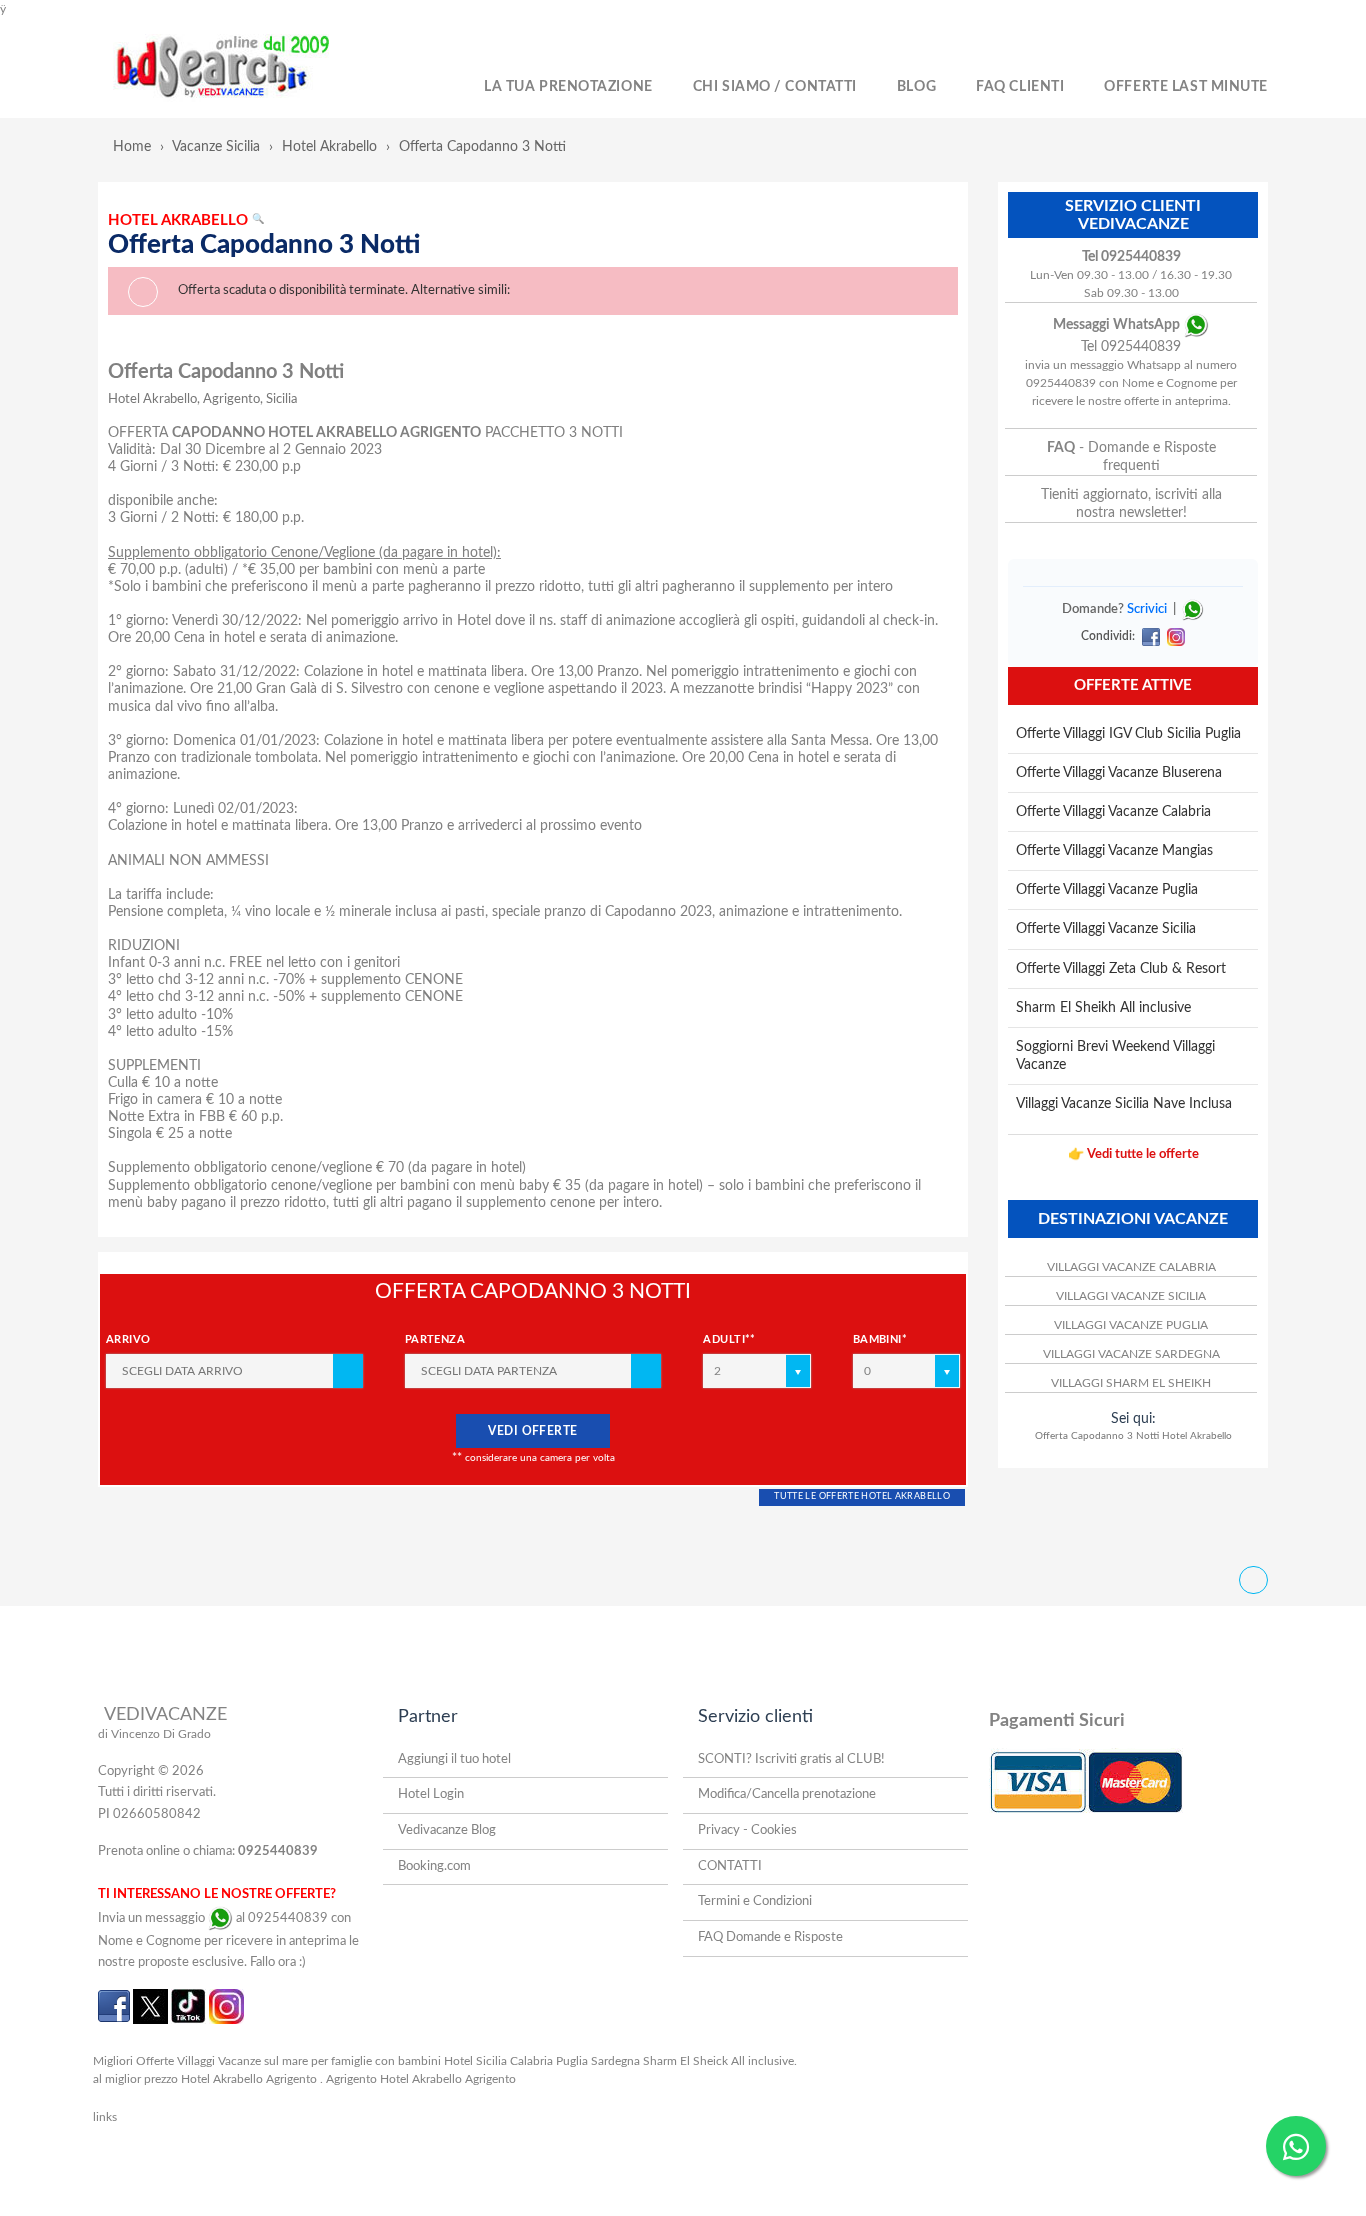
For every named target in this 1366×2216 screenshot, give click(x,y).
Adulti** (729, 1339)
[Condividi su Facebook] (1150, 636)
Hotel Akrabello (329, 147)
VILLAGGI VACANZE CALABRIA (1131, 1267)
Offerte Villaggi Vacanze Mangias (1114, 851)
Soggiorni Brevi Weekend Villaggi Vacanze (1115, 1056)
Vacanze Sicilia (216, 147)
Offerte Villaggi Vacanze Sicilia (1106, 929)
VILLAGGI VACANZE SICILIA (1131, 1296)
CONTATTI (730, 1866)
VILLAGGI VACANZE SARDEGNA (1131, 1354)
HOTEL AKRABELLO (186, 220)
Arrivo (128, 1339)
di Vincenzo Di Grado (154, 1734)
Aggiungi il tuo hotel (454, 1759)
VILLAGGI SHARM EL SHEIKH (1131, 1383)
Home (132, 147)
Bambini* (880, 1339)
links (105, 2117)
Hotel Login (431, 1794)
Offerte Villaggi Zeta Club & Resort (1121, 969)
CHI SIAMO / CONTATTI (775, 87)
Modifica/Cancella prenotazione (787, 1794)
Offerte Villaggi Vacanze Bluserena (1119, 773)
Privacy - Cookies (747, 1830)
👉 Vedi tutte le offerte (1133, 1154)
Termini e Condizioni (755, 1901)
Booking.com (434, 1866)
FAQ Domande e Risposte (770, 1937)
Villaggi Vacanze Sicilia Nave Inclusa (1124, 1104)
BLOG (916, 87)
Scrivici (1147, 609)
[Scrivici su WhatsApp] (1193, 609)
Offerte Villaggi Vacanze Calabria (1113, 812)
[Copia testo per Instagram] (1174, 636)
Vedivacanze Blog (447, 1830)
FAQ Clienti (1020, 87)
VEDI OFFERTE (533, 1431)
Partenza (435, 1339)
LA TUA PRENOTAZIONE (568, 87)
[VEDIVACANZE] (245, 68)
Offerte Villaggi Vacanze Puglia (1107, 890)
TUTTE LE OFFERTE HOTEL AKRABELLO (862, 1496)
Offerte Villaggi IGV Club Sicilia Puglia (1128, 734)
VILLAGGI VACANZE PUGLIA (1131, 1325)
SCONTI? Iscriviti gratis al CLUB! (791, 1759)
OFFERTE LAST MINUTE (1186, 87)
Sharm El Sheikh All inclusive (1103, 1008)
